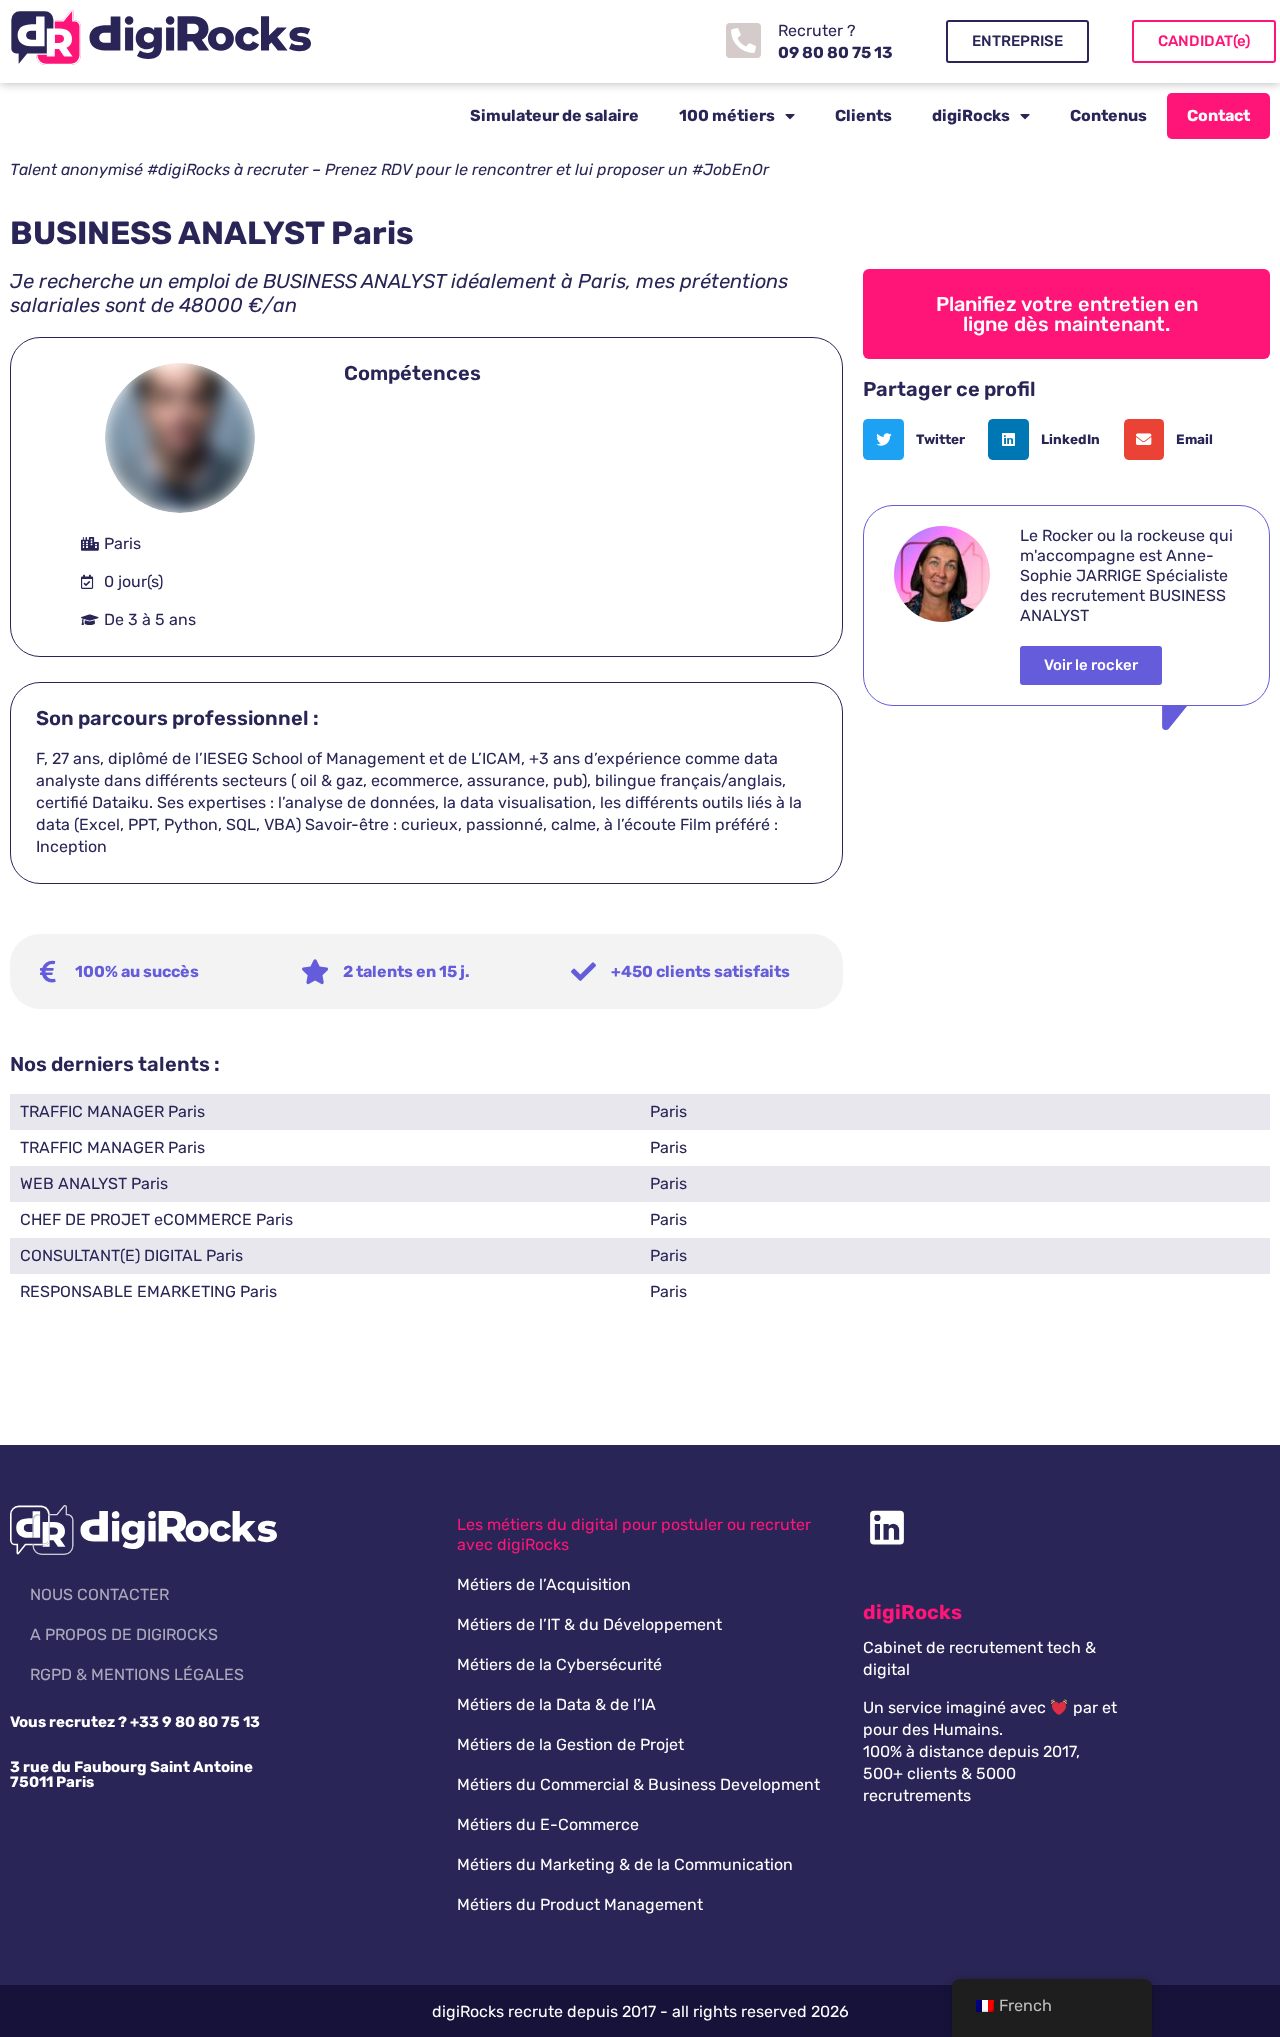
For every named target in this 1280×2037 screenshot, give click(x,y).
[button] (920, 439)
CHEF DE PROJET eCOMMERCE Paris (156, 1219)
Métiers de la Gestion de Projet (570, 1744)
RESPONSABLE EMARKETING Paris (148, 1291)
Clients (863, 115)
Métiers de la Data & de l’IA (556, 1704)
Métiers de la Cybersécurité (559, 1664)
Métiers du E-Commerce (548, 1824)
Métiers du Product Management (580, 1904)
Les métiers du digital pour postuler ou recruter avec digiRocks (634, 1534)
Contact (1218, 115)
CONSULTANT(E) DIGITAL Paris (131, 1255)
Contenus (1108, 115)
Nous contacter (99, 1594)
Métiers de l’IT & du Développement (589, 1624)
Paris (668, 1111)
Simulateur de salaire (554, 115)
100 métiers (727, 115)
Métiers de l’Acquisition (544, 1584)
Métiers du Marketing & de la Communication (625, 1864)
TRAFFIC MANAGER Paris (112, 1111)
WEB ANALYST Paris (94, 1183)
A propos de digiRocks (124, 1634)
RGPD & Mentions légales (137, 1674)
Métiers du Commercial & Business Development (638, 1784)
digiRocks (971, 115)
